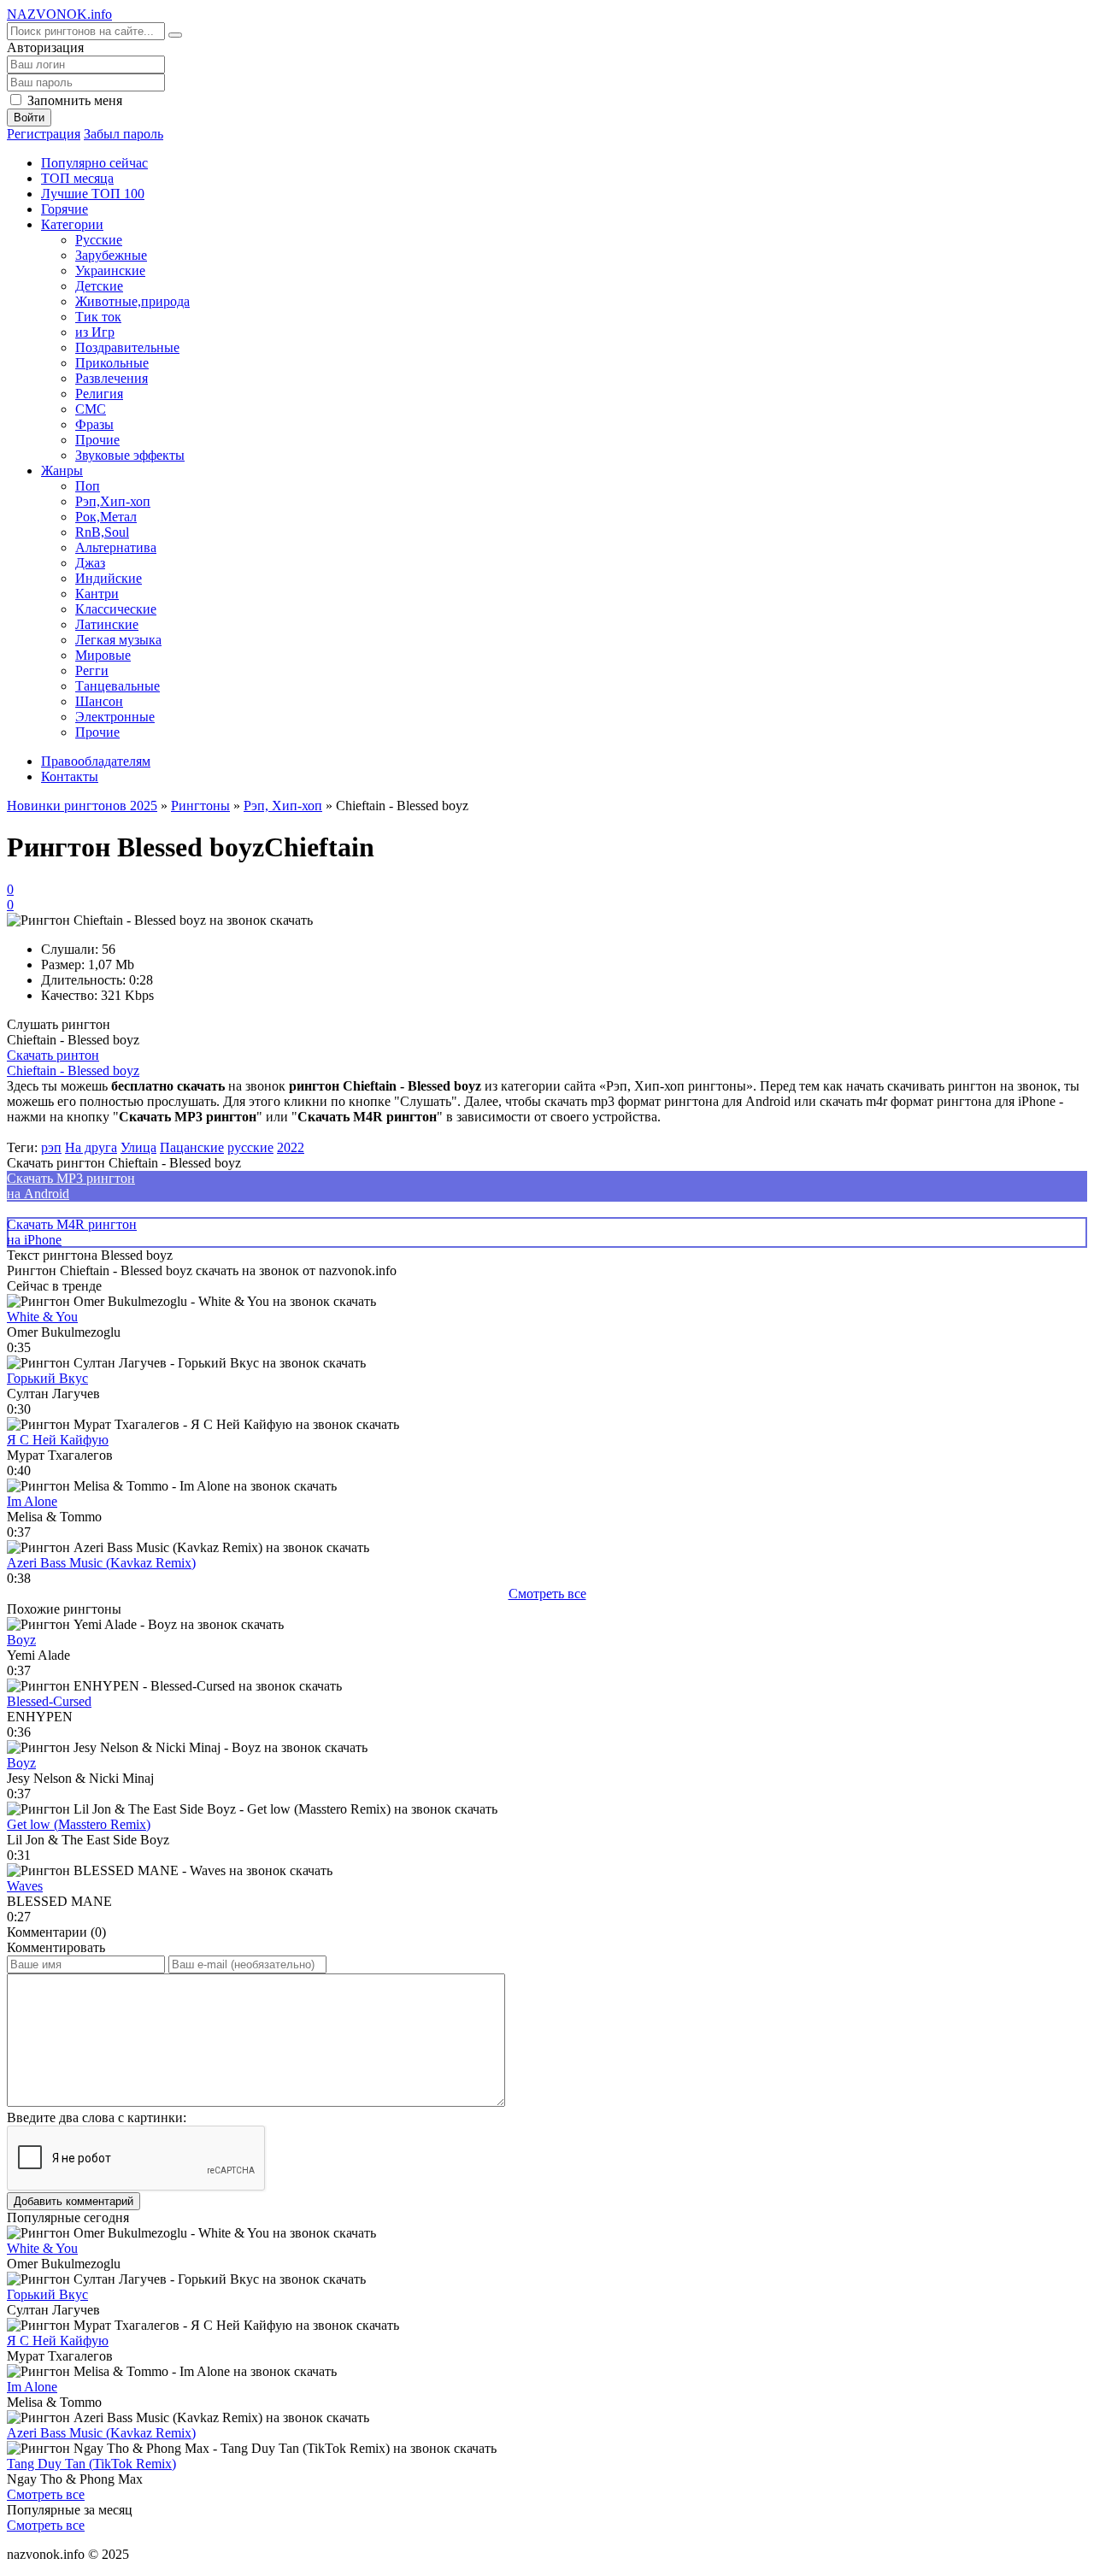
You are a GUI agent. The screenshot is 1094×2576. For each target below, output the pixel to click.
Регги (92, 670)
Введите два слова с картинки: (97, 2117)
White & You (42, 1317)
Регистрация (44, 134)
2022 (291, 1147)
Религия (99, 394)
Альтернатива (116, 547)
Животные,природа (132, 301)
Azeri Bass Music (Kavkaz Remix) (101, 1563)
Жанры (62, 471)
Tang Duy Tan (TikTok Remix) (91, 2464)
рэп (51, 1147)
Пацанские (192, 1147)
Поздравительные (127, 347)
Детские (99, 286)
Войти (29, 118)
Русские (99, 240)
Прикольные (112, 363)
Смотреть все (547, 1594)
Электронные (115, 717)
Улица (138, 1147)
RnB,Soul (102, 532)
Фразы (94, 424)
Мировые (103, 655)
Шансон (99, 701)
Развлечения (112, 378)
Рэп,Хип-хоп (113, 501)
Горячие (65, 209)
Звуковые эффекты (130, 455)
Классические (116, 609)
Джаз (90, 563)
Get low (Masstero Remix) (79, 1824)
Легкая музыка (118, 640)
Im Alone (32, 1501)
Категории (72, 224)
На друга (91, 1147)
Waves (25, 1886)
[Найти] (175, 35)
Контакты (70, 776)
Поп (88, 486)
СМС (91, 409)
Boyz (21, 1640)
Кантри (97, 594)
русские (250, 1147)
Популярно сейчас (94, 163)
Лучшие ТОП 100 (93, 194)
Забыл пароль (124, 134)
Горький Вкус (47, 1378)
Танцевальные (118, 686)
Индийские (109, 578)
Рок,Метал (106, 517)
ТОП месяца (77, 178)
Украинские (110, 271)
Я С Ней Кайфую (58, 1440)
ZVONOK (59, 14)
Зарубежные (111, 255)
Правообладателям (96, 761)
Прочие (97, 440)
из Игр (95, 332)
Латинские (107, 624)
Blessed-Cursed (49, 1701)
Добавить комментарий (74, 2201)
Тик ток (98, 317)
